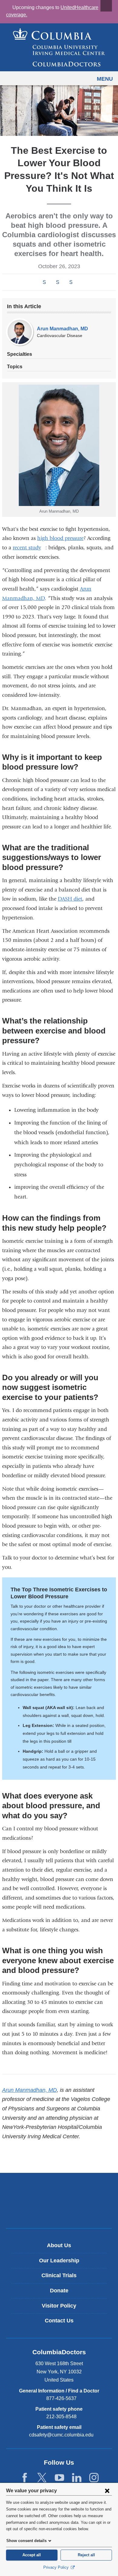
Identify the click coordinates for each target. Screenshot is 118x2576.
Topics (15, 367)
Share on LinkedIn (71, 282)
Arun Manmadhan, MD (62, 329)
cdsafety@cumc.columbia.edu (61, 2435)
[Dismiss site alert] (106, 6)
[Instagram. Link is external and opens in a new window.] (94, 2478)
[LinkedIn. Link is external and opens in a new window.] (77, 2478)
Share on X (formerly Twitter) (57, 282)
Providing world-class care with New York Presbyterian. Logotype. (63, 2211)
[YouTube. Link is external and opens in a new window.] (59, 2478)
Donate (59, 2291)
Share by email (79, 283)
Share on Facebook (44, 282)
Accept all (32, 2555)
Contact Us (59, 2321)
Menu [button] (105, 79)
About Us (59, 2245)
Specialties (20, 354)
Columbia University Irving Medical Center (59, 2190)
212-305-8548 (61, 2417)
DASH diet (70, 899)
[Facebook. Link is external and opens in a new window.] (25, 2478)
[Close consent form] (107, 2490)
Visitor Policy (59, 2306)
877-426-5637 (61, 2398)
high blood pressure (60, 538)
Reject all (86, 2555)
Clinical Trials (59, 2275)
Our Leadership (59, 2261)
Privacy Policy (57, 2567)
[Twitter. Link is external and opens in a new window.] (42, 2478)
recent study (29, 548)
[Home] (59, 47)
